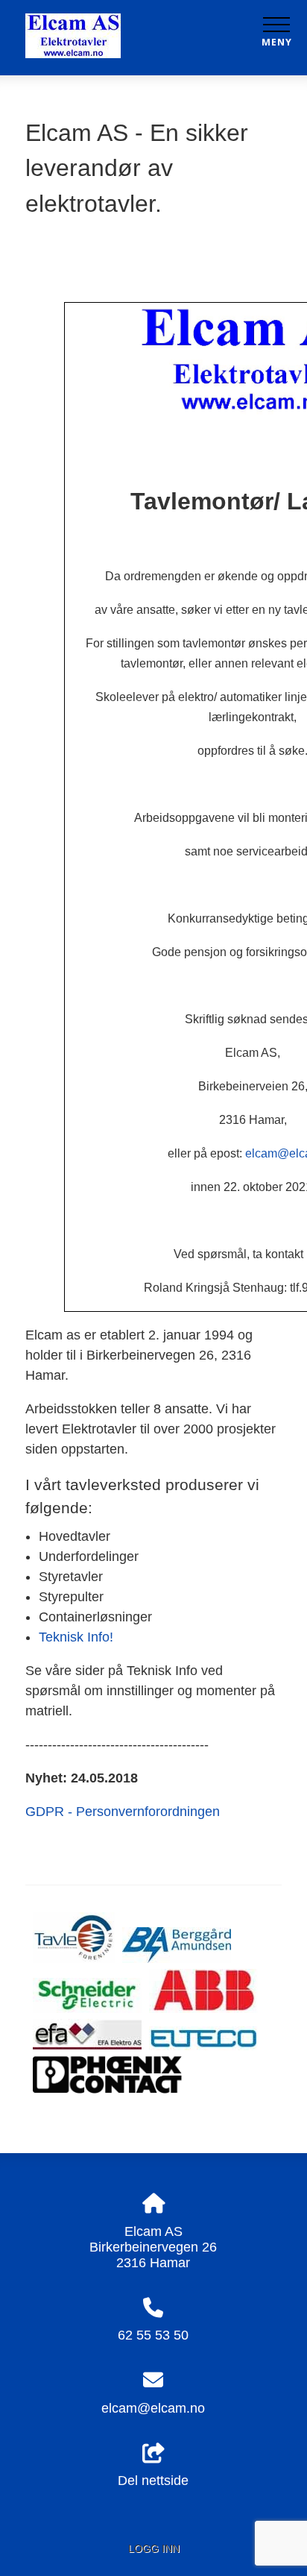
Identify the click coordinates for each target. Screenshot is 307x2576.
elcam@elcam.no (153, 2408)
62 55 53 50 (153, 2335)
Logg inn (154, 2548)
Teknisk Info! (76, 1637)
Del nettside (153, 2481)
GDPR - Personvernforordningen (123, 1812)
